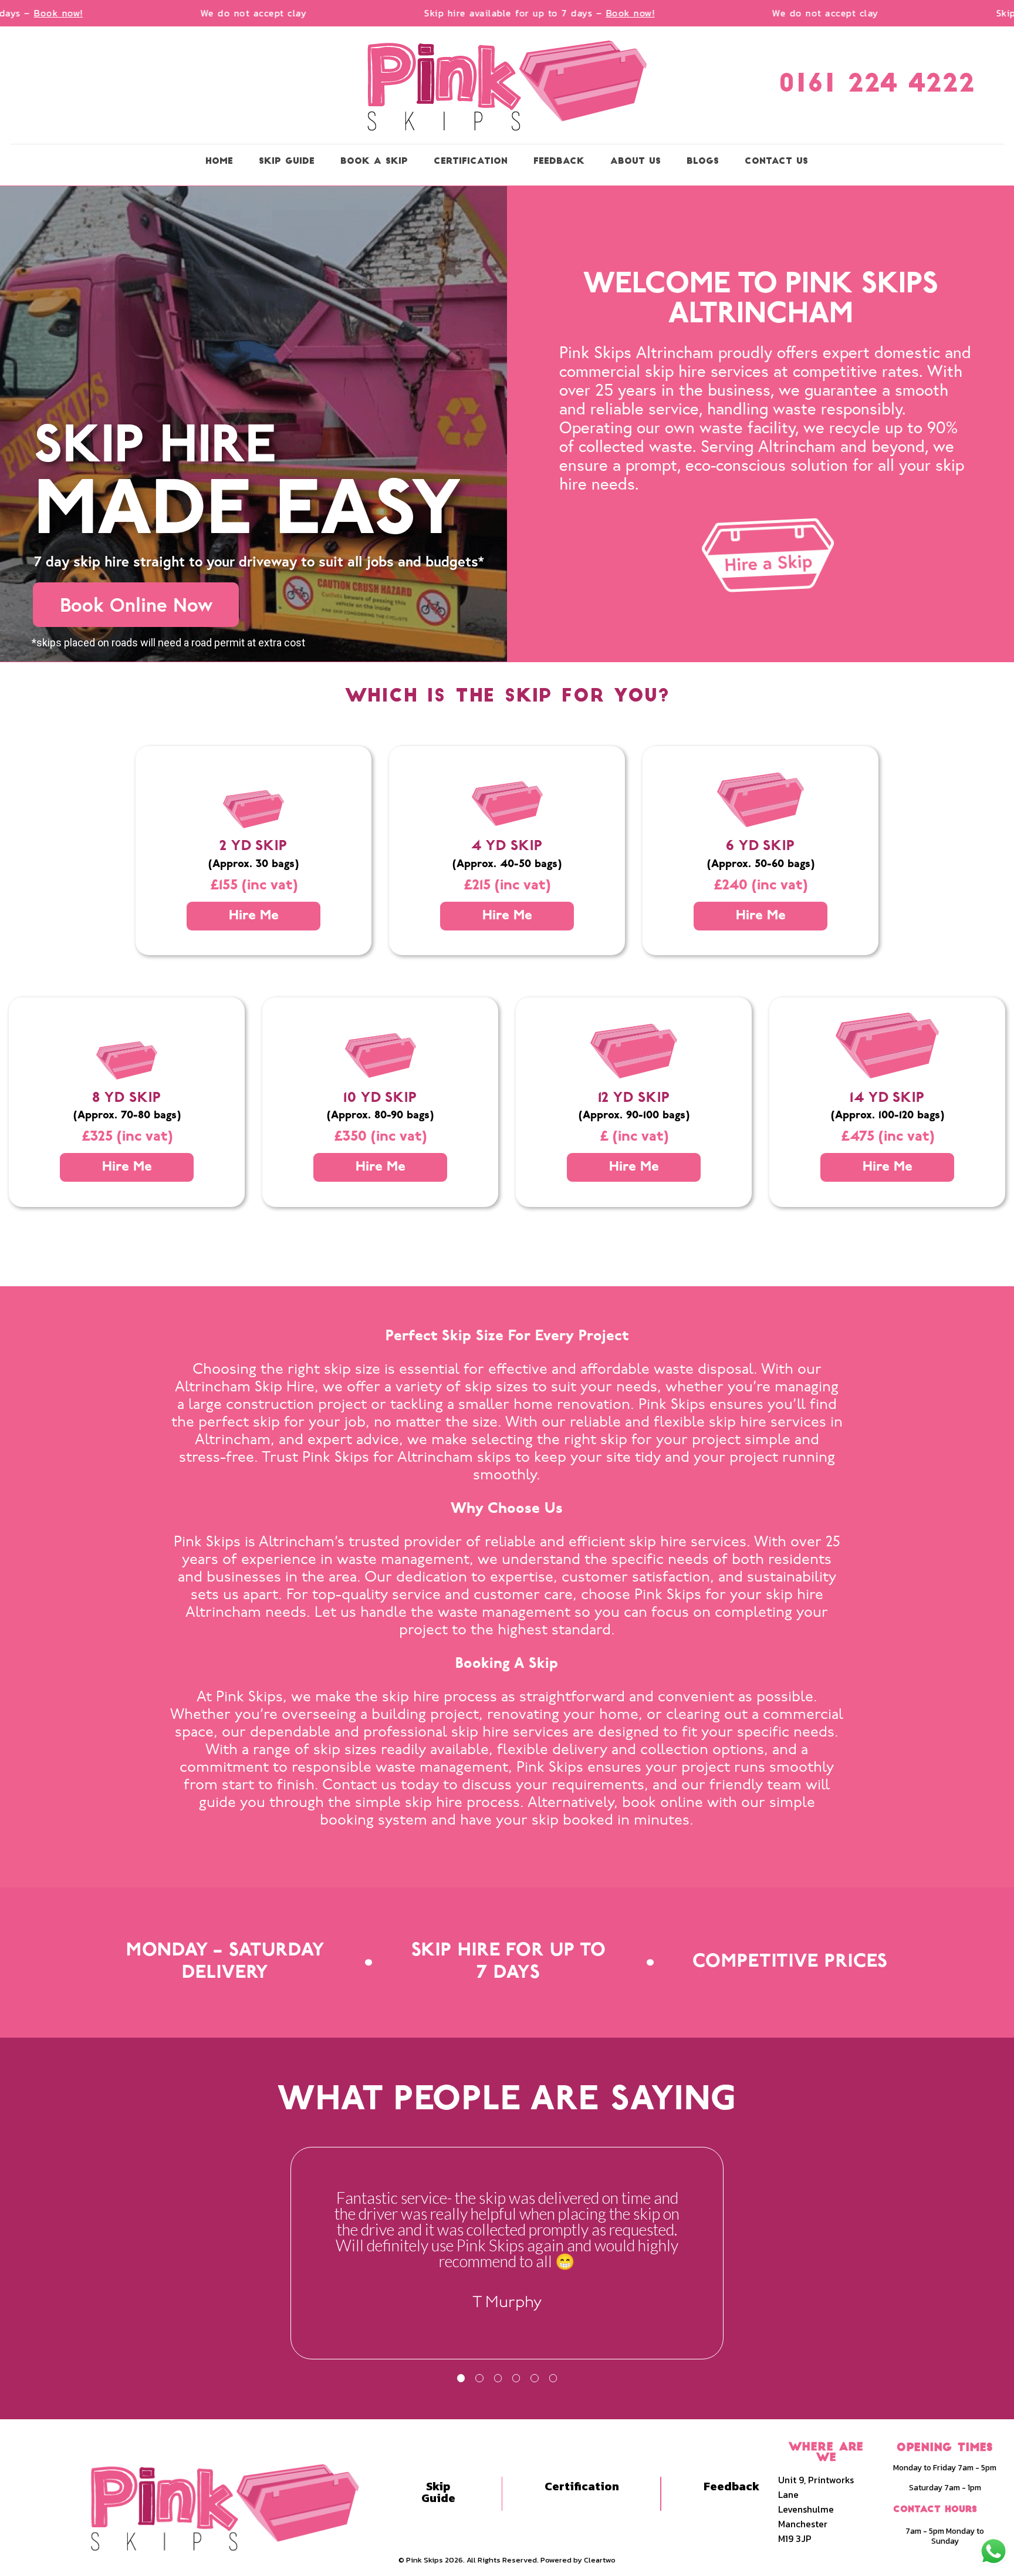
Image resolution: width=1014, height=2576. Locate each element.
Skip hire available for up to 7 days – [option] (498, 13)
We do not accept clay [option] (212, 13)
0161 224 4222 (877, 85)
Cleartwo (600, 2560)
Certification (582, 2486)
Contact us (359, 1786)
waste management (504, 1613)
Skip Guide (438, 2492)
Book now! (589, 13)
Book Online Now (136, 604)
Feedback (731, 2486)
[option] (507, 2250)
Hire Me (254, 916)
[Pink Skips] (507, 85)
